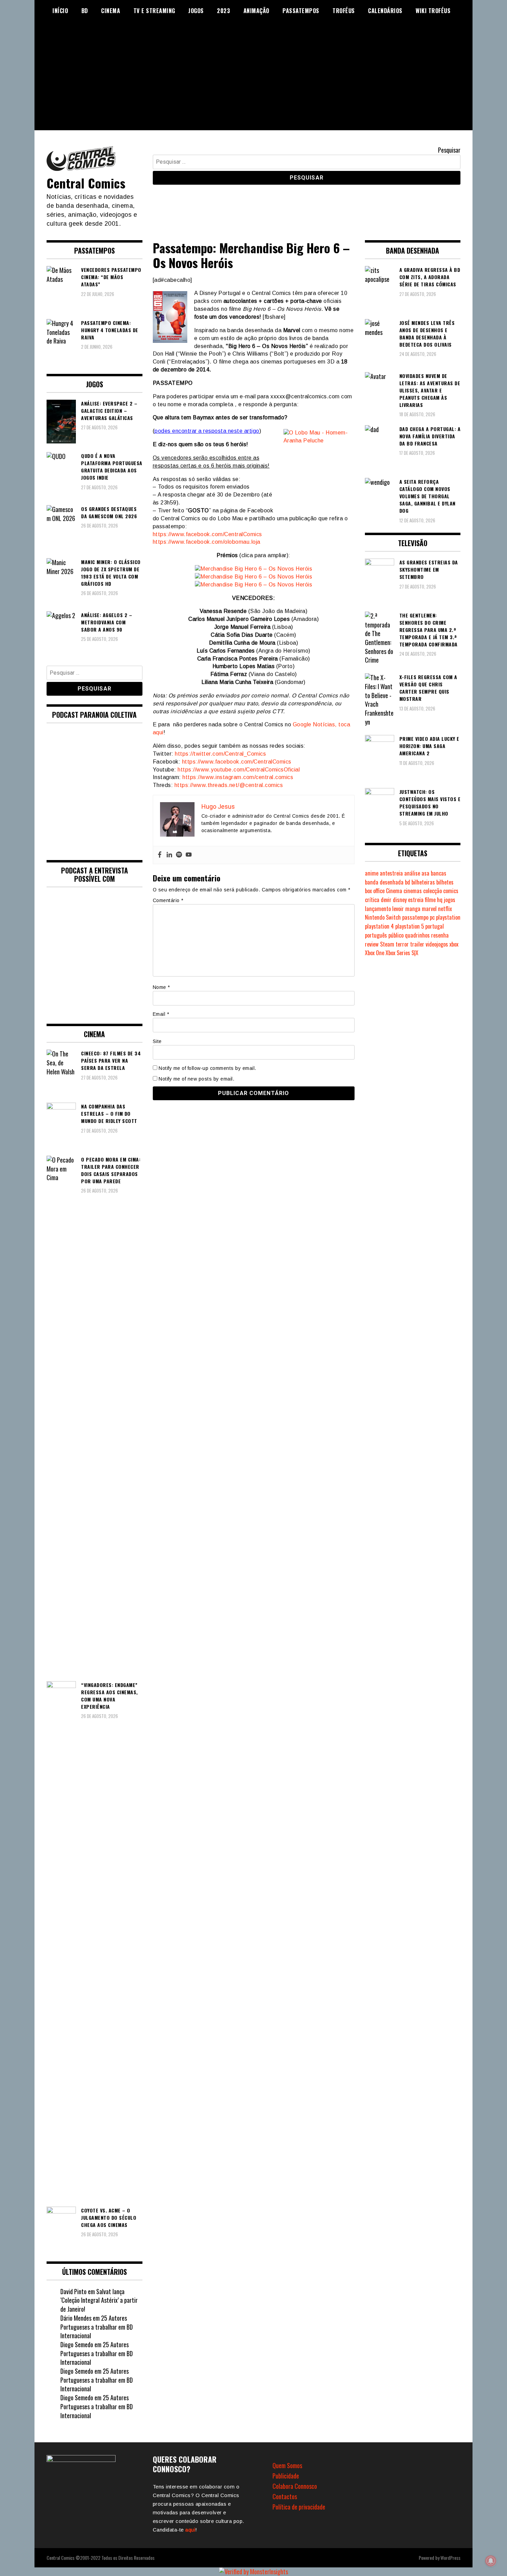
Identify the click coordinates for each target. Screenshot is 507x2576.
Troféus (344, 11)
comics (451, 891)
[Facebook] (160, 855)
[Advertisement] (254, 82)
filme (430, 900)
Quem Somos (287, 2465)
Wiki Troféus (433, 11)
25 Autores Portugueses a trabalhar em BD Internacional (97, 2327)
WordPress (450, 2558)
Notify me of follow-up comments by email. (207, 1068)
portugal (435, 926)
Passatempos (301, 11)
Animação (256, 11)
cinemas (413, 891)
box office (375, 891)
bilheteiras (423, 882)
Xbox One (375, 953)
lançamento (378, 909)
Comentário (168, 900)
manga (413, 909)
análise (412, 873)
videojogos (437, 944)
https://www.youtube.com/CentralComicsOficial (239, 770)
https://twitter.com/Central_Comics (220, 754)
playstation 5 (410, 926)
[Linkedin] (169, 855)
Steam (387, 944)
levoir (398, 909)
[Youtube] (189, 855)
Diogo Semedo (77, 2344)
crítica (372, 900)
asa (425, 873)
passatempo (415, 917)
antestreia (391, 873)
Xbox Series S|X (402, 953)
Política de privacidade (299, 2507)
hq (440, 900)
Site (157, 1041)
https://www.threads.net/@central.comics (229, 785)
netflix (445, 909)
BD (85, 11)
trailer (417, 944)
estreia (416, 900)
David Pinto (73, 2291)
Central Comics (86, 183)
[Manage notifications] (491, 2561)
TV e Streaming (154, 11)
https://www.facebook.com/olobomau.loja (207, 542)
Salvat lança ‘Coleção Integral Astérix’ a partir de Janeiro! (99, 2300)
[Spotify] (179, 855)
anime (372, 873)
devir (386, 900)
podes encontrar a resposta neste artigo (207, 431)
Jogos (196, 11)
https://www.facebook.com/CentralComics (207, 534)
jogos (450, 900)
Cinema (111, 11)
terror (402, 944)
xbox (454, 944)
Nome (161, 987)
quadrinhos (417, 935)
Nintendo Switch (383, 917)
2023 (223, 11)
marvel (429, 909)
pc (432, 917)
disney (400, 900)
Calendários (385, 11)
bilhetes (445, 882)
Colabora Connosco (295, 2486)
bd (407, 882)
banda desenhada (384, 882)
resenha (440, 935)
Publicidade (286, 2476)
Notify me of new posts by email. (196, 1079)
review (372, 944)
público (396, 935)
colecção (433, 891)
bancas (439, 873)
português (376, 935)
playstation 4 (379, 926)
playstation (448, 917)
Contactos (285, 2496)
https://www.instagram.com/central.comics (238, 777)
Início (60, 11)
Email (161, 1014)
